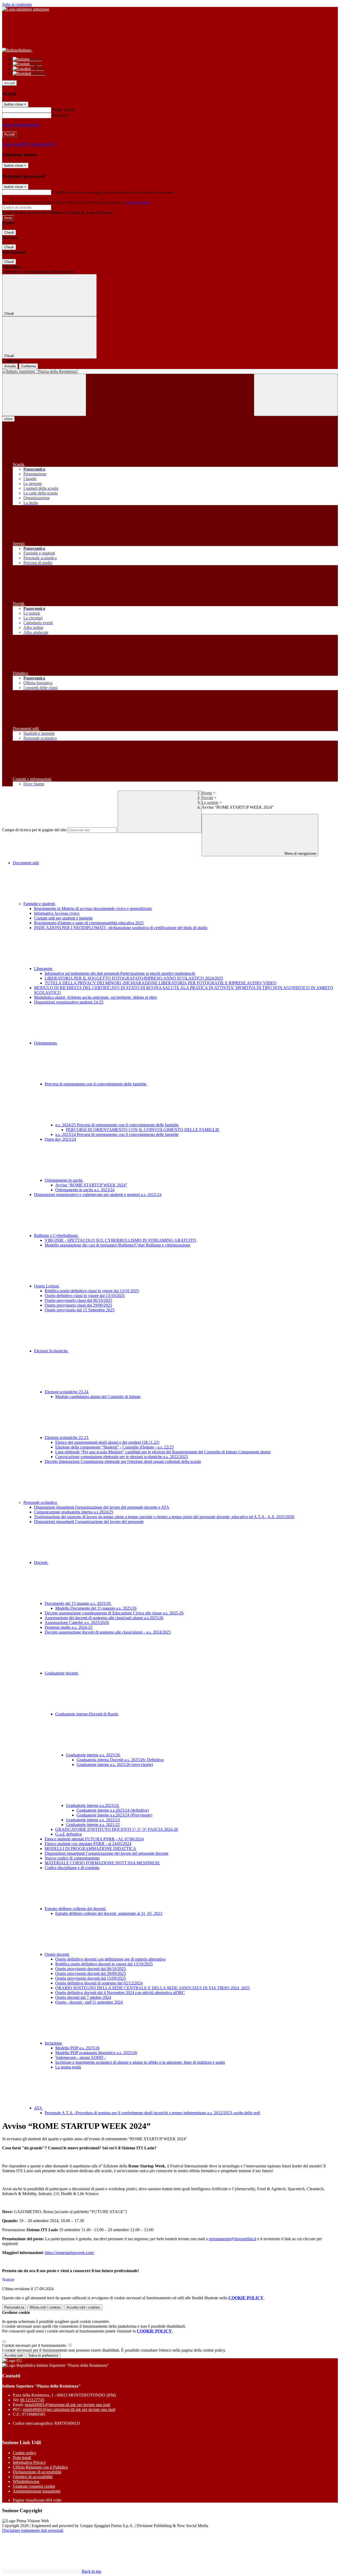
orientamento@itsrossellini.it (233, 2239)
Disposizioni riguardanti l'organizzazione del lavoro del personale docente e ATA (102, 1507)
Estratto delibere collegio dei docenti (76, 1909)
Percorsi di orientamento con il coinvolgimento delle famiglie (96, 1084)
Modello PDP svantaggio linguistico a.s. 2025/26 (96, 2053)
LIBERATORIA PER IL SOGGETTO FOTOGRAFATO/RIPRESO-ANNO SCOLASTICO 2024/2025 (134, 978)
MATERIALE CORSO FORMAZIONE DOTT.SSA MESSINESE (102, 1863)
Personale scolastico (41, 1502)
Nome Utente (64, 110)
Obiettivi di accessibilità (33, 2477)
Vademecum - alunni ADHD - (80, 2057)
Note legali (22, 2458)
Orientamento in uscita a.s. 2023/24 (85, 1190)
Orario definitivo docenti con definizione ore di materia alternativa (110, 1959)
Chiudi (9, 232)
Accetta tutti (83, 2307)
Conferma (28, 366)
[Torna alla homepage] (170, 371)
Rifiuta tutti (45, 2307)
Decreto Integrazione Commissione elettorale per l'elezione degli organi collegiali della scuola (123, 1461)
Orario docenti (57, 1954)
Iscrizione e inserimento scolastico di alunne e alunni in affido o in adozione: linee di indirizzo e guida (140, 2062)
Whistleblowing (26, 2481)
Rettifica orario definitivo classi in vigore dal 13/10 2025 (92, 1291)
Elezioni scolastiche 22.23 (67, 1438)
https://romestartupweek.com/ (69, 2253)
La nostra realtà (68, 2067)
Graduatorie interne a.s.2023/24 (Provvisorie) (114, 1815)
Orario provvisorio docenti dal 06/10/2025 (91, 1969)
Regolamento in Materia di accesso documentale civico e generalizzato (93, 909)
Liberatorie (44, 969)
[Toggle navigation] (44, 395)
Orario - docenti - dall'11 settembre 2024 (89, 2002)
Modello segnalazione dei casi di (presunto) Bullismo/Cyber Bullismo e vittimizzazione (117, 1245)
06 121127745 (32, 2400)
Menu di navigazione (300, 853)
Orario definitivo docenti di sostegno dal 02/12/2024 (99, 1983)
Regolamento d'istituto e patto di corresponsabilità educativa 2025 (89, 923)
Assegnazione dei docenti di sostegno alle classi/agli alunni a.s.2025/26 (104, 1618)
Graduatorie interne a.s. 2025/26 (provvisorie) (115, 1765)
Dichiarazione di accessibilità (37, 2472)
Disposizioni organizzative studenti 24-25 (69, 1002)
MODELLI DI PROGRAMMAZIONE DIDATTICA (90, 1849)
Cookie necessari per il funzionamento (35, 2345)
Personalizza (14, 2307)
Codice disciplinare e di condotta (72, 1868)
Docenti (41, 1562)
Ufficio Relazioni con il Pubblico (40, 2467)
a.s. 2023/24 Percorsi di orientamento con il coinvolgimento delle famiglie (117, 1134)
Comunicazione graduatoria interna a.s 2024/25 (74, 1512)
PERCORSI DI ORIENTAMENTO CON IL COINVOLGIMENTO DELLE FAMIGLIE (143, 1130)
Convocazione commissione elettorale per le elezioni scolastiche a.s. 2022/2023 (122, 1457)
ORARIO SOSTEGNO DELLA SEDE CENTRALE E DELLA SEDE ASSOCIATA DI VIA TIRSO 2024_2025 (152, 1988)
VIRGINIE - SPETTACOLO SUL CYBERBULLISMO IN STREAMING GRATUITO (120, 1240)
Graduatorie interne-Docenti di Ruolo (87, 1714)
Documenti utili (26, 863)
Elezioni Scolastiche (51, 1351)
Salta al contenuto (17, 4)
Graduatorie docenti (62, 1673)
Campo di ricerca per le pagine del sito (34, 830)
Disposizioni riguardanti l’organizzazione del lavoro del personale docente (107, 1853)
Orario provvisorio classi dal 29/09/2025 (78, 1305)
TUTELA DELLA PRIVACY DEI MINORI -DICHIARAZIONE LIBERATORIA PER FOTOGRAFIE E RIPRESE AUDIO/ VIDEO (161, 983)
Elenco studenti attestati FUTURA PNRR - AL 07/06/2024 (94, 1839)
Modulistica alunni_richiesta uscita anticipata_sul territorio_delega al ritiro (95, 997)
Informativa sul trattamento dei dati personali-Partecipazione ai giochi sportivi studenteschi (120, 973)
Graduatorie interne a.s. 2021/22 (93, 1825)
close (8, 419)
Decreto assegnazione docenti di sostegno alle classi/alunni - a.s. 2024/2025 (108, 1632)
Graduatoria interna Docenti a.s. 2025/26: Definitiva (120, 1760)
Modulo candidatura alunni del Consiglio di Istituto (98, 1397)
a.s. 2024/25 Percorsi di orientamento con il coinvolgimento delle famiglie (117, 1125)
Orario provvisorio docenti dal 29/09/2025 (91, 1973)
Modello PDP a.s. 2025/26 (77, 2048)
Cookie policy (25, 2453)
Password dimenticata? (21, 125)
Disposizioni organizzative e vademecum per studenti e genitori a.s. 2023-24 (98, 1195)
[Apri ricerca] (296, 395)
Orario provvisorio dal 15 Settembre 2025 (80, 1310)
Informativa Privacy (29, 2462)
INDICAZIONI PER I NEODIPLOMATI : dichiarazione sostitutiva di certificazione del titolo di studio (121, 928)
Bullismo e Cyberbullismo (56, 1235)
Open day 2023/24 (60, 1139)
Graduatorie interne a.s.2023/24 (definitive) (113, 1810)
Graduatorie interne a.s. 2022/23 (93, 1820)
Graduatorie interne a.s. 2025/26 (93, 1755)
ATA (39, 2108)
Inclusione (54, 2043)
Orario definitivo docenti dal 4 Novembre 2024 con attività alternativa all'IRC (120, 1993)
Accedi (10, 83)
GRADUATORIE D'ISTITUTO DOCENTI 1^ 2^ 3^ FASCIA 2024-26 (117, 1829)
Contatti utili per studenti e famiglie (63, 918)
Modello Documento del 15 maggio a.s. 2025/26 (96, 1608)
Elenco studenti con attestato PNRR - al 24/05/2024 (88, 1844)
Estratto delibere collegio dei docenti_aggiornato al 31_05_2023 (109, 1913)
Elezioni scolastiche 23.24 (67, 1392)
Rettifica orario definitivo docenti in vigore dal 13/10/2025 (104, 1964)
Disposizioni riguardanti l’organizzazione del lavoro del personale (89, 1522)
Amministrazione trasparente (37, 2491)
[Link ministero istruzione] (26, 9)
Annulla (10, 366)
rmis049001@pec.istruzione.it (69, 2409)
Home (207, 793)
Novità (207, 798)
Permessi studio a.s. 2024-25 (69, 1627)
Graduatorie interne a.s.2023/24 (93, 1805)
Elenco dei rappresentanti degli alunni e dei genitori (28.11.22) (107, 1442)
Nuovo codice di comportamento (72, 1858)
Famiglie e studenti (40, 904)
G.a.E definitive (69, 1834)
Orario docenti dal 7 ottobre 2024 (83, 1997)
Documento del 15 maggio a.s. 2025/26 (78, 1603)
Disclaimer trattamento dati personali (33, 2530)
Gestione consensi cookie (34, 2486)
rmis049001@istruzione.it (67, 2405)
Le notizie (210, 802)
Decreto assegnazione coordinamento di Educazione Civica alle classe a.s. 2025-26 (114, 1613)
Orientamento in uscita (64, 1180)
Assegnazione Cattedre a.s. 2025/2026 (77, 1623)
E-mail (58, 192)
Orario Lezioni (47, 1286)
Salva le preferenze (43, 2355)
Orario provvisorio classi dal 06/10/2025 (78, 1300)
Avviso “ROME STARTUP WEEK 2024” (91, 1185)
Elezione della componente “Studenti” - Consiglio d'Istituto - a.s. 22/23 (114, 1447)
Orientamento (46, 1043)
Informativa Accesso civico (57, 913)
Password (60, 115)
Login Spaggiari (138, 202)
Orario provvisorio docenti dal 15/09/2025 (91, 1978)
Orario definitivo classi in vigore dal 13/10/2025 (85, 1296)
